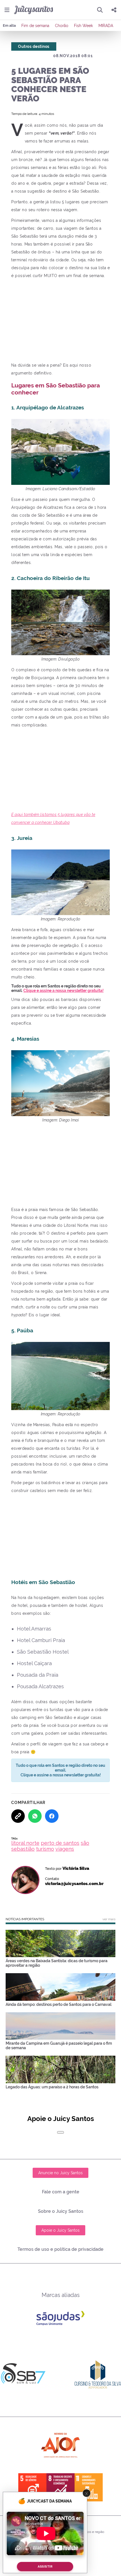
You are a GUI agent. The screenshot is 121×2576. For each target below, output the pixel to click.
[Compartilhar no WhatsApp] (35, 1816)
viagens (65, 1849)
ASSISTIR (45, 2567)
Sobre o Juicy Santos (61, 2211)
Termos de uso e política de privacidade (60, 2249)
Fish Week (83, 26)
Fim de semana (35, 26)
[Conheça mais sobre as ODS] (60, 2487)
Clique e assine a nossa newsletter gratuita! (63, 991)
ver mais (109, 1919)
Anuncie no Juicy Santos (60, 2173)
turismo (45, 1849)
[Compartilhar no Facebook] (52, 1816)
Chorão (62, 26)
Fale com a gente (61, 2192)
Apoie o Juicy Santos (60, 2230)
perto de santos (60, 1843)
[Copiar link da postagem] (18, 1816)
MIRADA (106, 26)
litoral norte (25, 1843)
